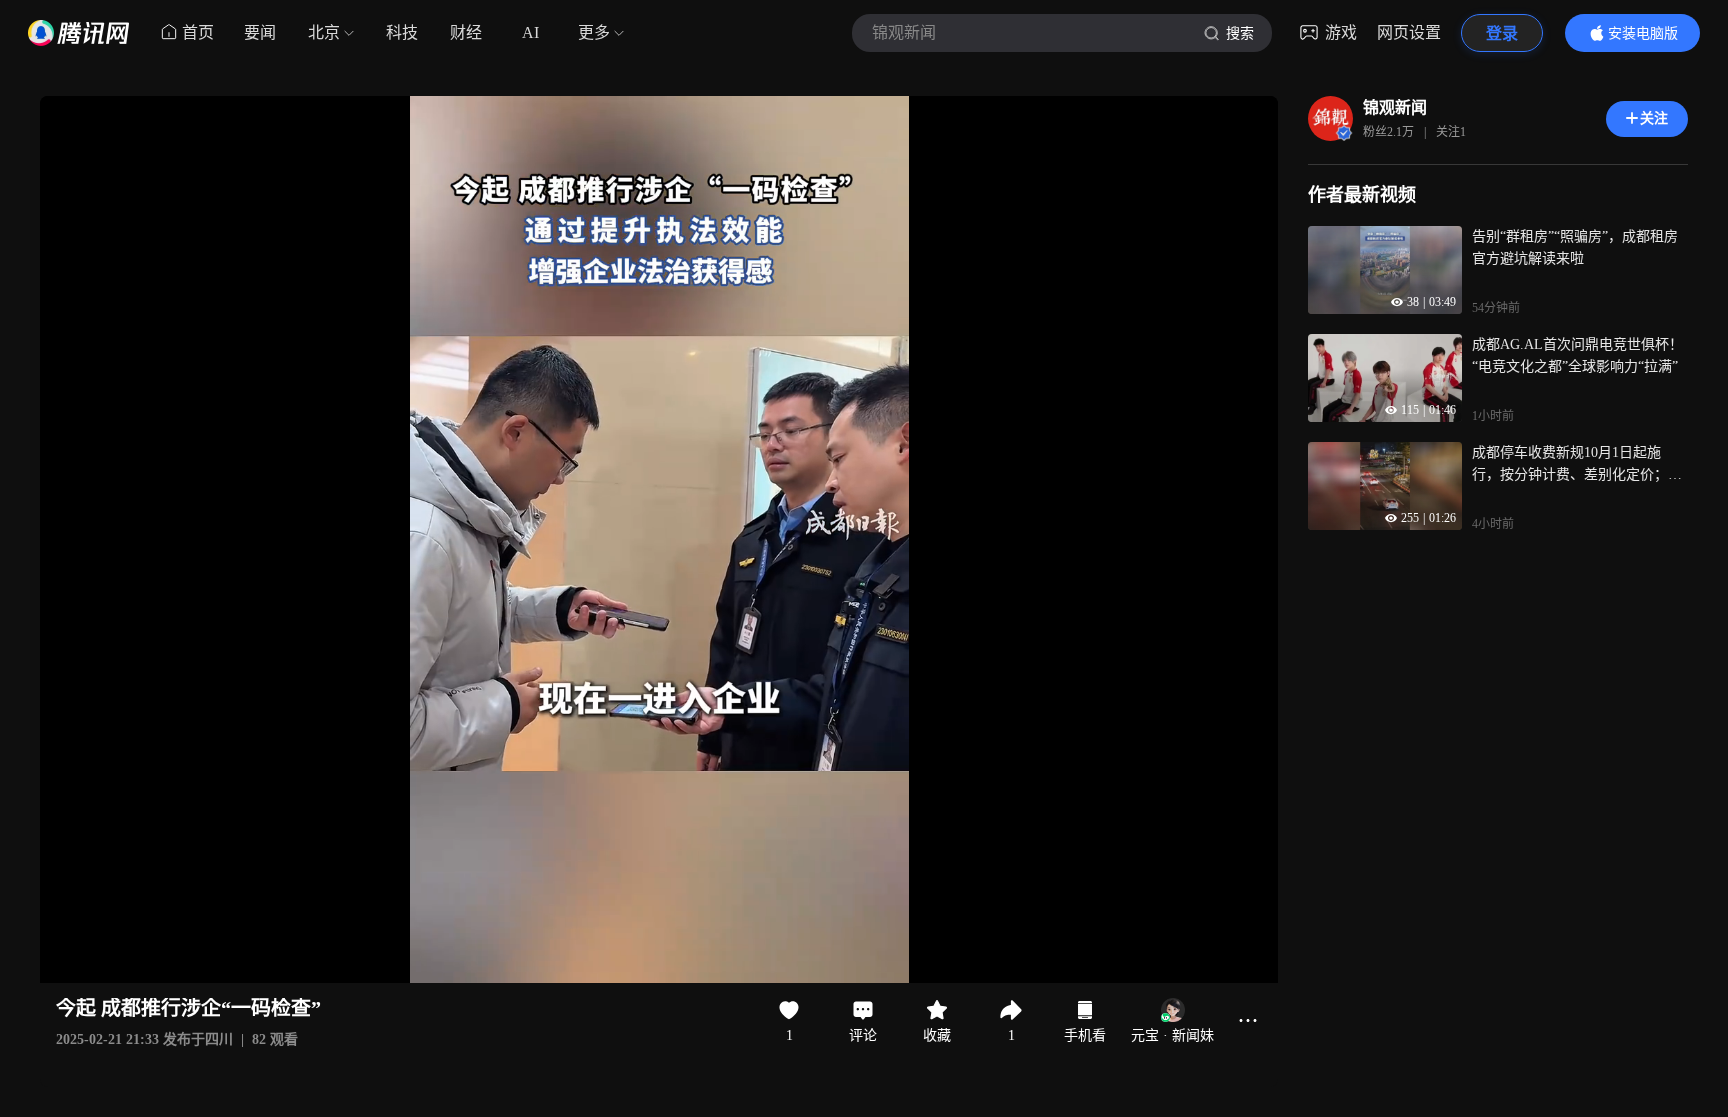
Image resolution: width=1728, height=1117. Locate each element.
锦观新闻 (1395, 107)
